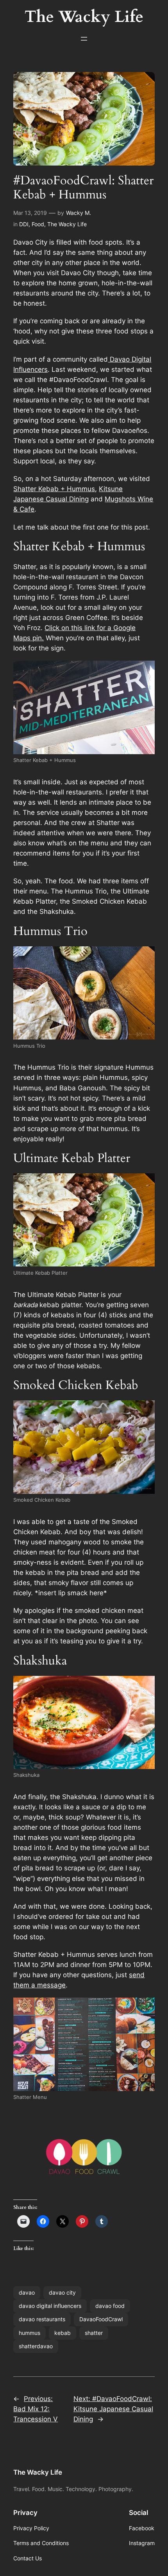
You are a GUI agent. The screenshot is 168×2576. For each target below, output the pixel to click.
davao (27, 2292)
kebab (63, 2333)
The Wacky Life (67, 224)
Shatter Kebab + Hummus (54, 489)
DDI (24, 224)
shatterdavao (36, 2346)
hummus (29, 2333)
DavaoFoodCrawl (101, 2319)
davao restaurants (42, 2319)
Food (38, 224)
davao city (62, 2292)
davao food (110, 2306)
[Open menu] (84, 39)
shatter (94, 2333)
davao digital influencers (50, 2306)
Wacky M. (79, 213)
